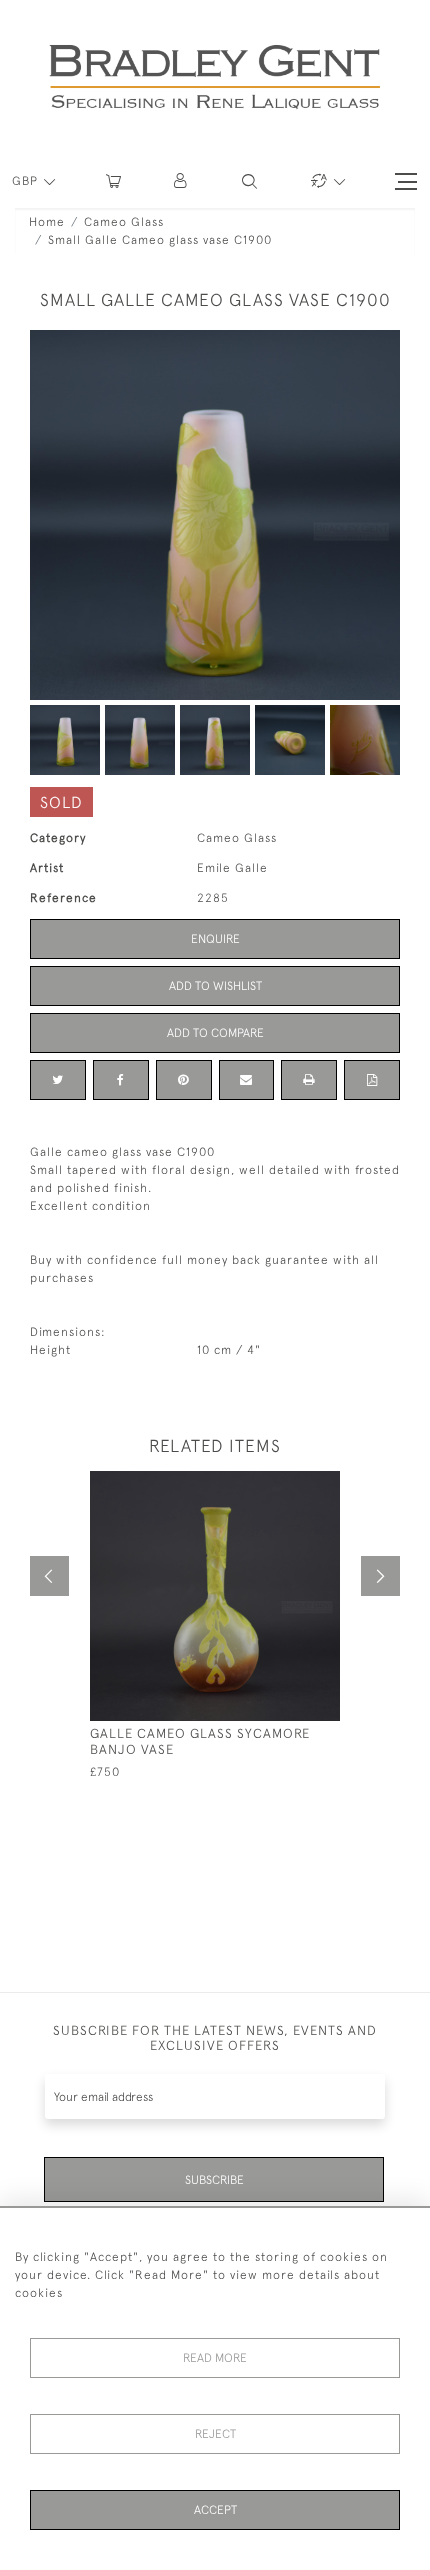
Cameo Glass (124, 222)
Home (47, 222)
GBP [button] (27, 181)
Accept (215, 2510)
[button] (181, 181)
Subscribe (214, 2180)
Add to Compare (215, 1033)
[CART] (113, 181)
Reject (215, 2434)
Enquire (215, 939)
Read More (215, 2358)
